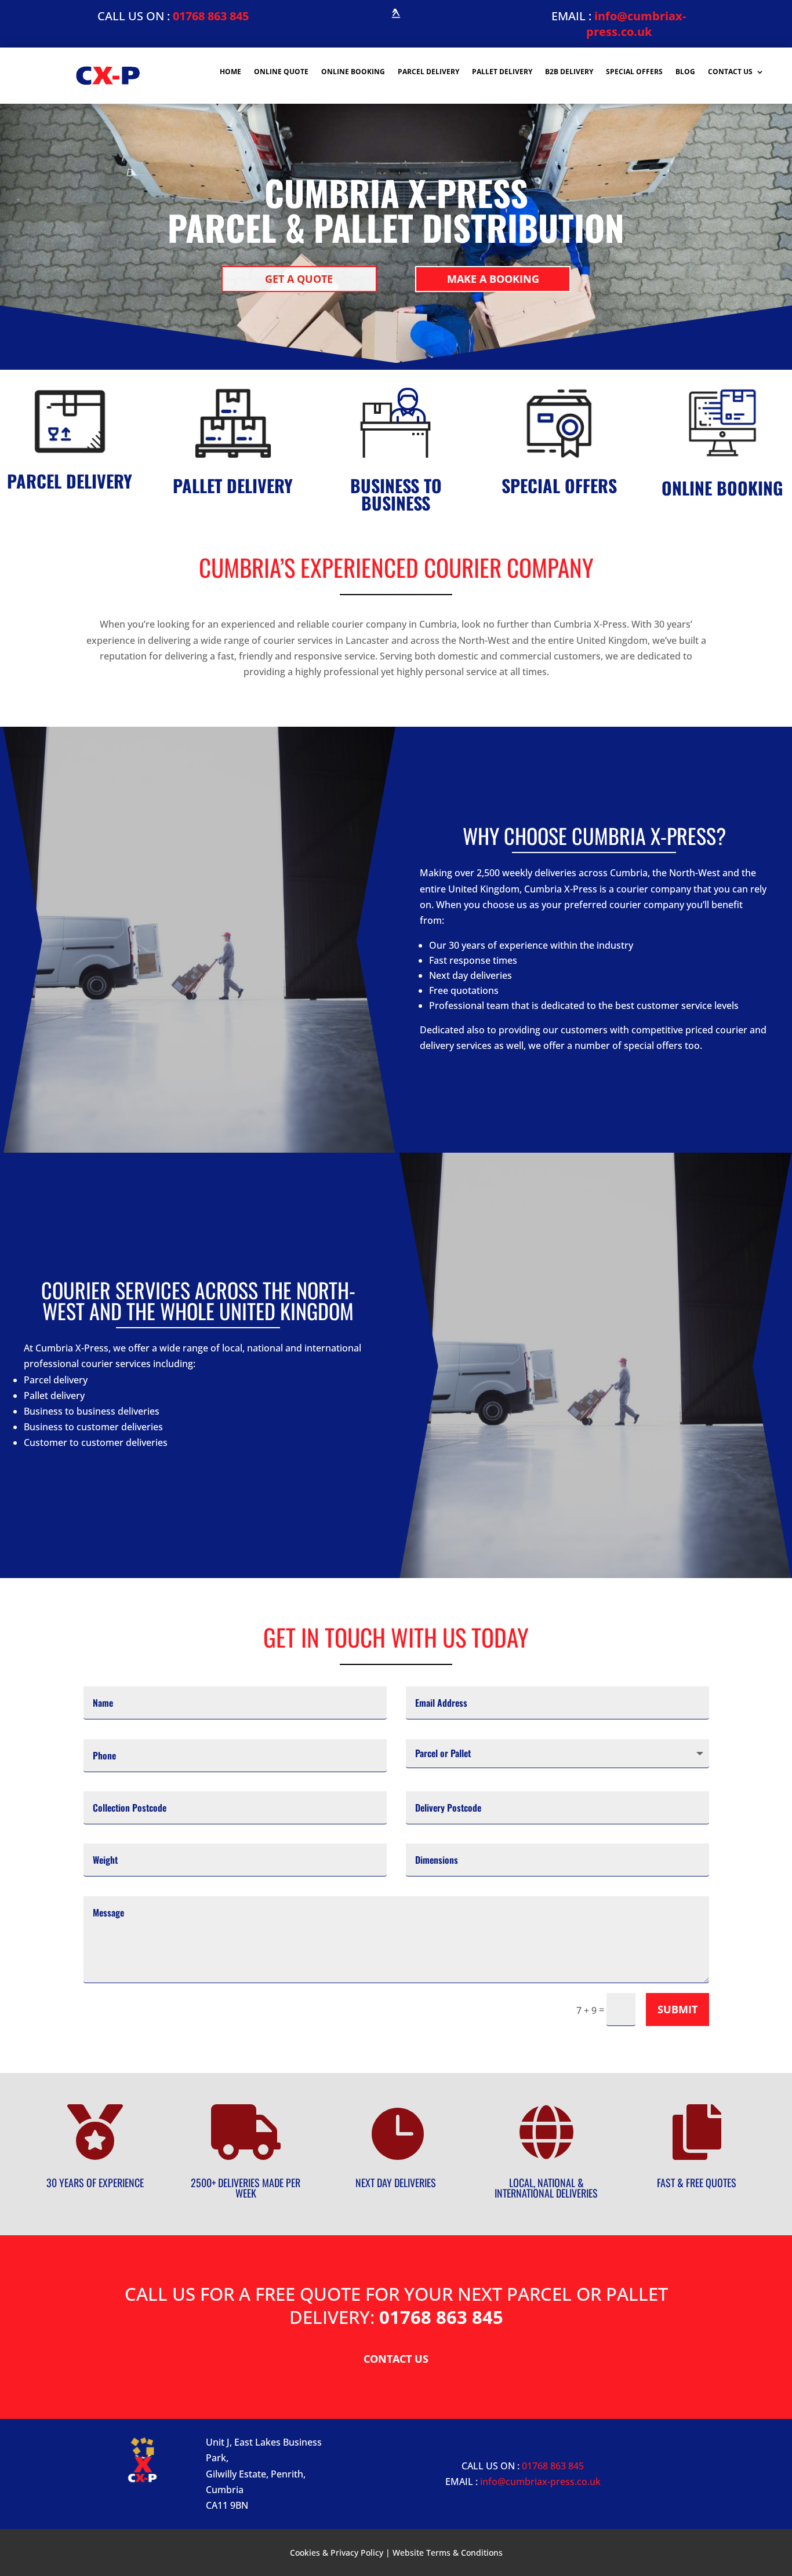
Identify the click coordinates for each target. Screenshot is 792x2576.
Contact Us (730, 72)
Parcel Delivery (428, 72)
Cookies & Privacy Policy (337, 2553)
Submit (677, 2009)
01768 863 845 (211, 16)
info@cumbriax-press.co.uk (636, 24)
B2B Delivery (569, 72)
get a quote (299, 279)
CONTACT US (396, 2359)
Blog (685, 72)
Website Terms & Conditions (448, 2553)
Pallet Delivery (502, 72)
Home (230, 72)
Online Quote (281, 72)
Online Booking (353, 72)
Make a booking (493, 279)
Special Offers (634, 72)
